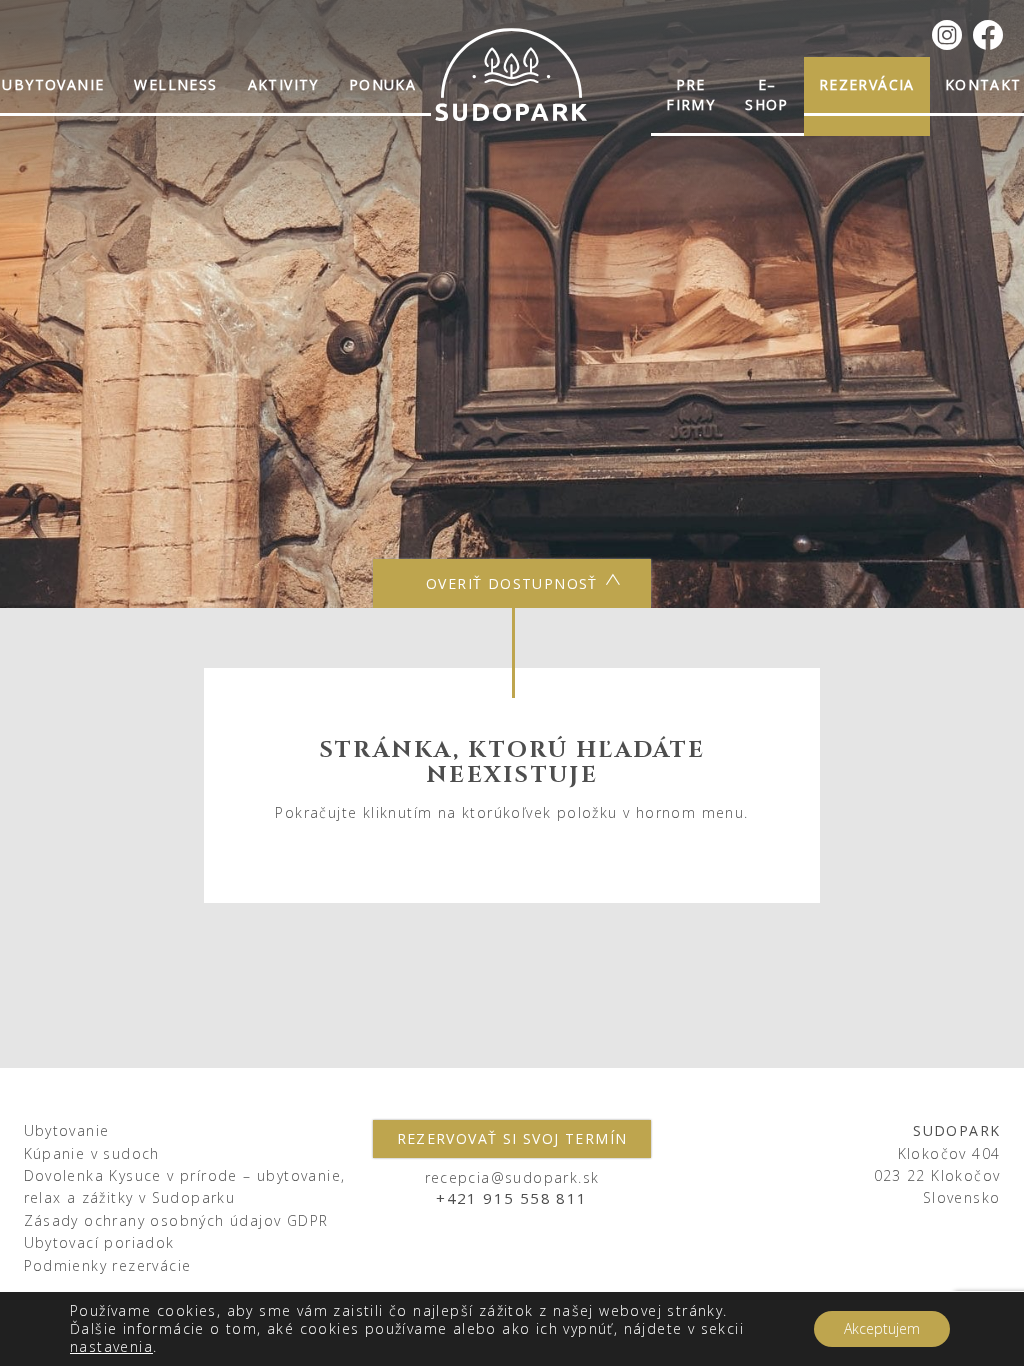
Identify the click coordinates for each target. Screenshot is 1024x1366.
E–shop (767, 94)
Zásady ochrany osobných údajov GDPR (176, 1220)
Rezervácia (867, 84)
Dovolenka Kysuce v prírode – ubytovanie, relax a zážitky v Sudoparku (185, 1186)
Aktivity (283, 84)
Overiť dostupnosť (512, 583)
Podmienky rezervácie (108, 1265)
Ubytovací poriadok (99, 1242)
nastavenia (111, 1347)
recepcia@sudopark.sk (512, 1177)
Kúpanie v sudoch (92, 1153)
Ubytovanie (67, 1130)
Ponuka (382, 84)
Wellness (175, 84)
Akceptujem (882, 1328)
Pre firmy (690, 94)
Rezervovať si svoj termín (512, 1138)
